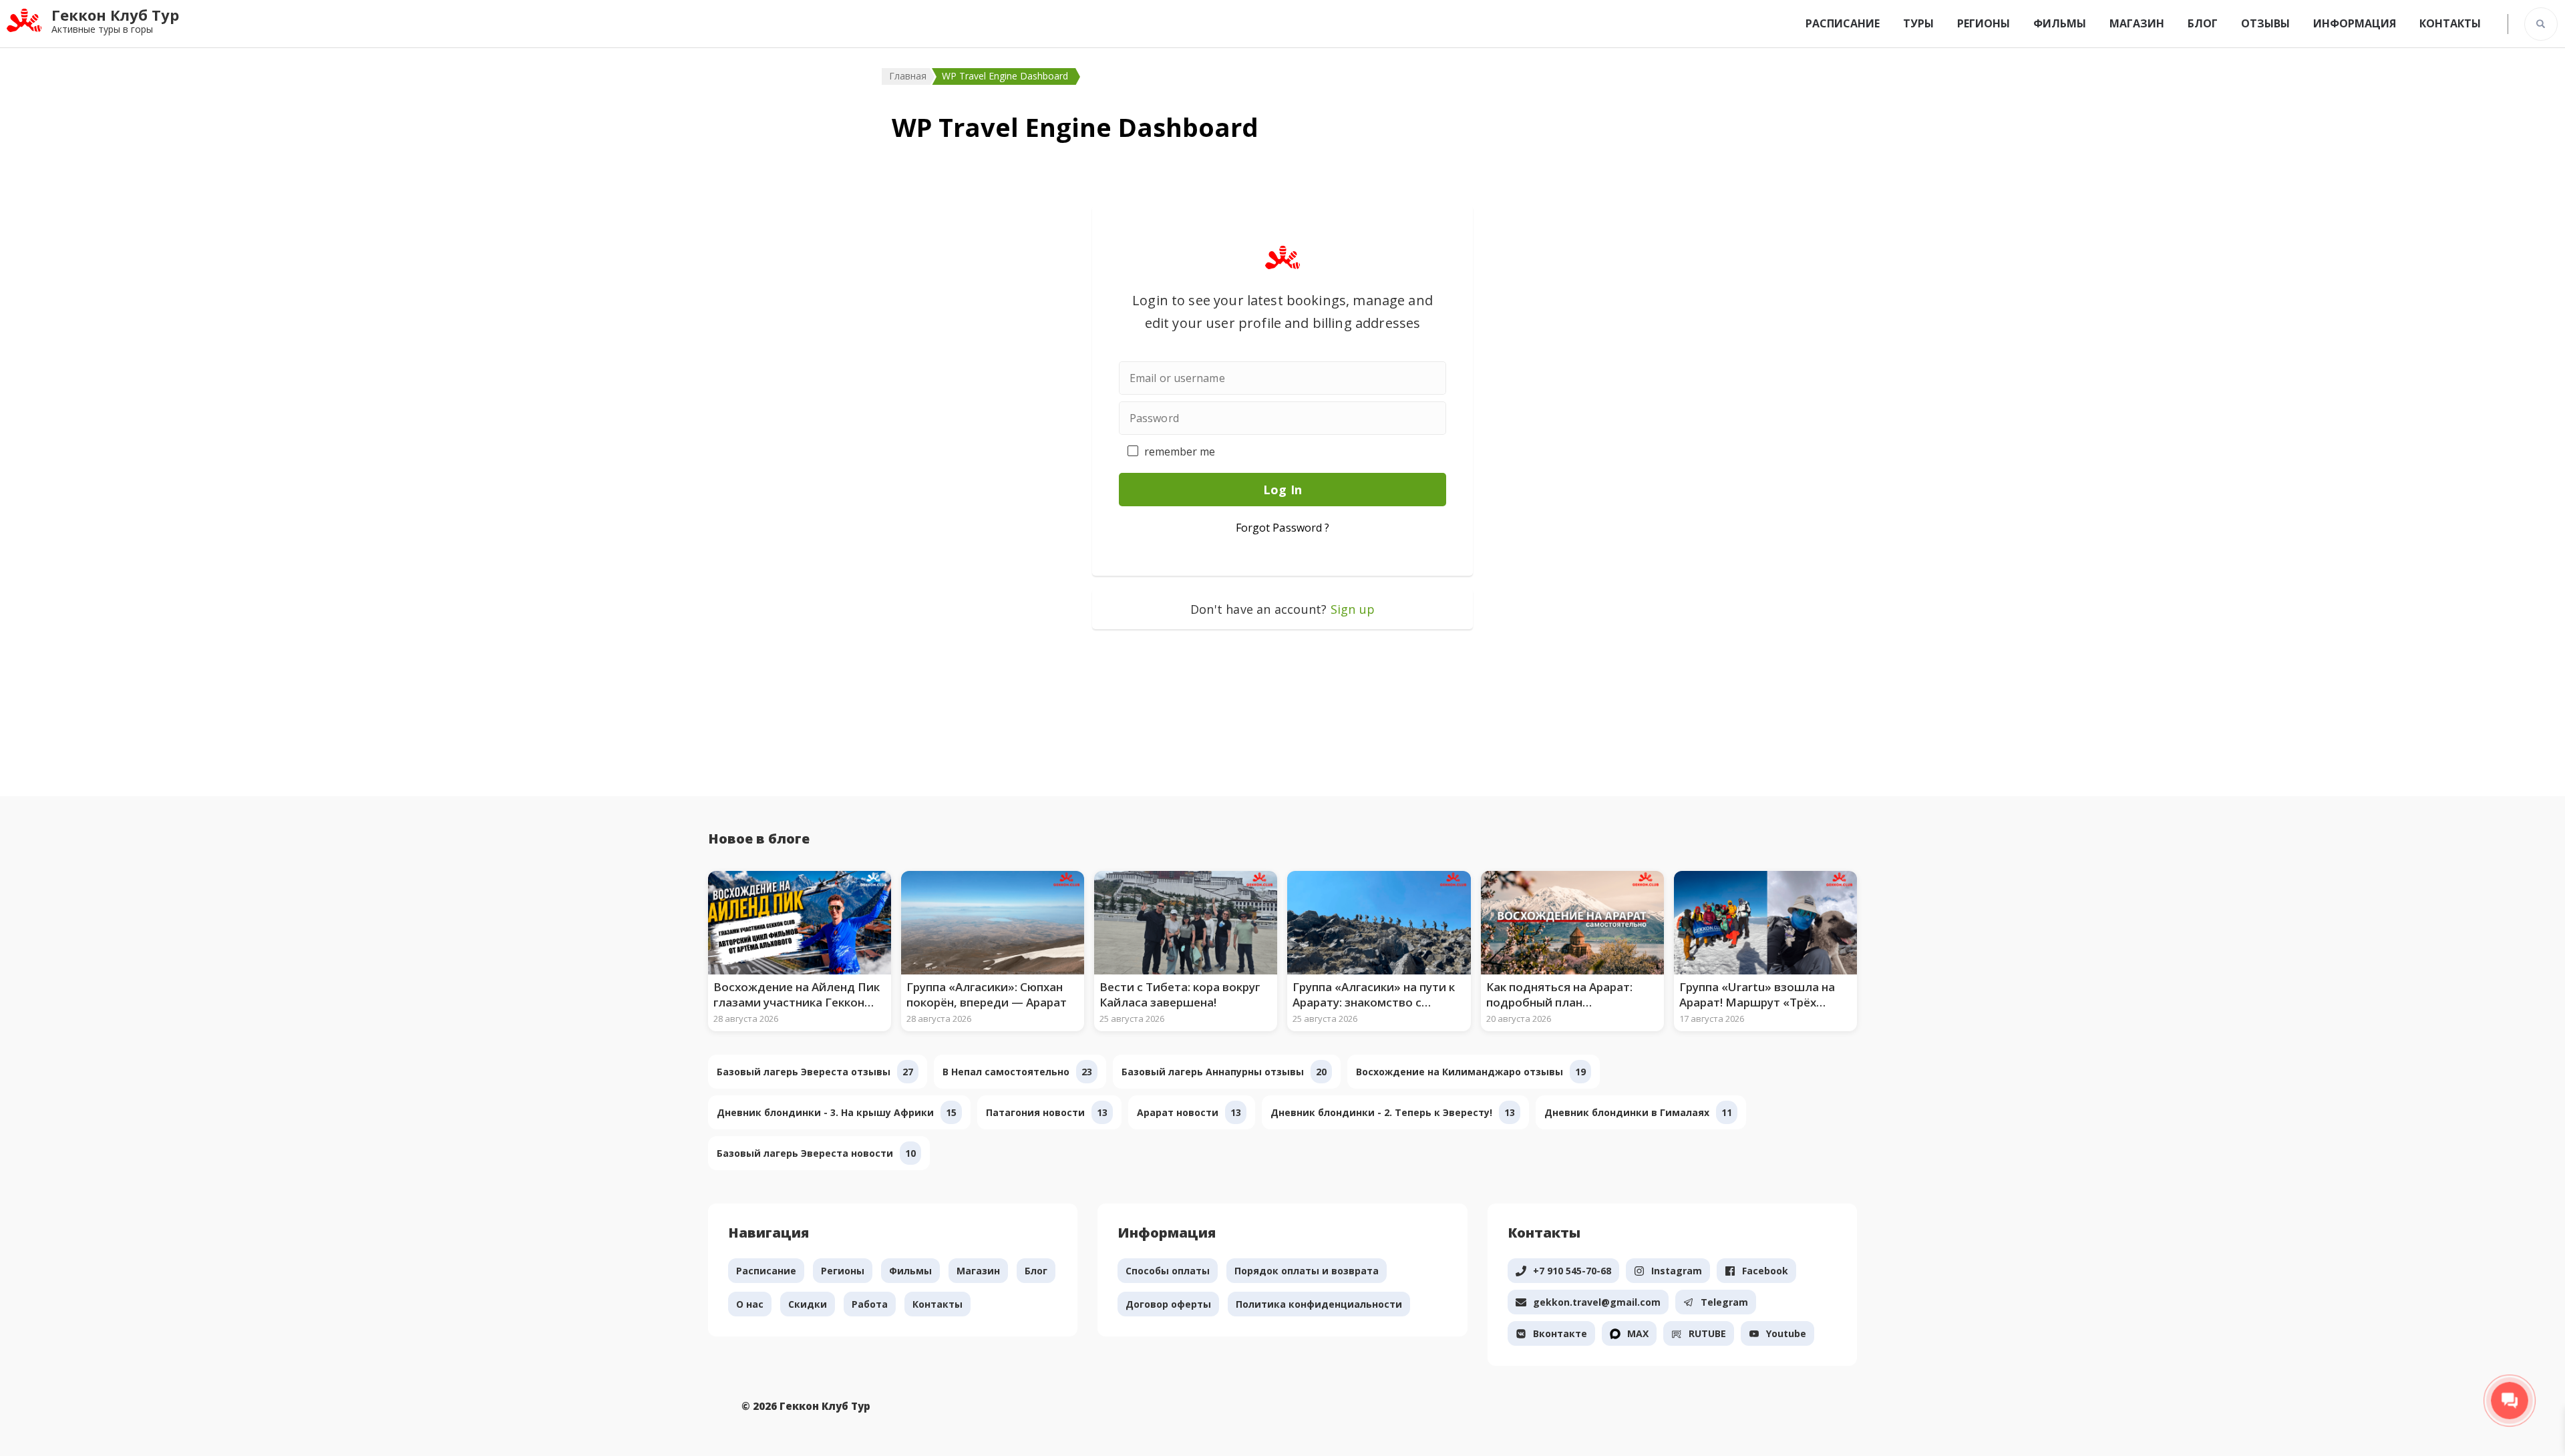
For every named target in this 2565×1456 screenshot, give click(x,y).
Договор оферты (1168, 1304)
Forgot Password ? (1283, 528)
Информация (2355, 23)
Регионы (1984, 23)
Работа (870, 1304)
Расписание (1843, 23)
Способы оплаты (1168, 1271)
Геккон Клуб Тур (115, 15)
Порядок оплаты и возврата (1307, 1271)
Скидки (808, 1304)
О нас (750, 1304)
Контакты (2450, 23)
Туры (1918, 23)
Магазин (2137, 23)
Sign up (1353, 609)
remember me (1180, 451)
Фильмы (2060, 23)
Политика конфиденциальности (1319, 1304)
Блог (2203, 23)
